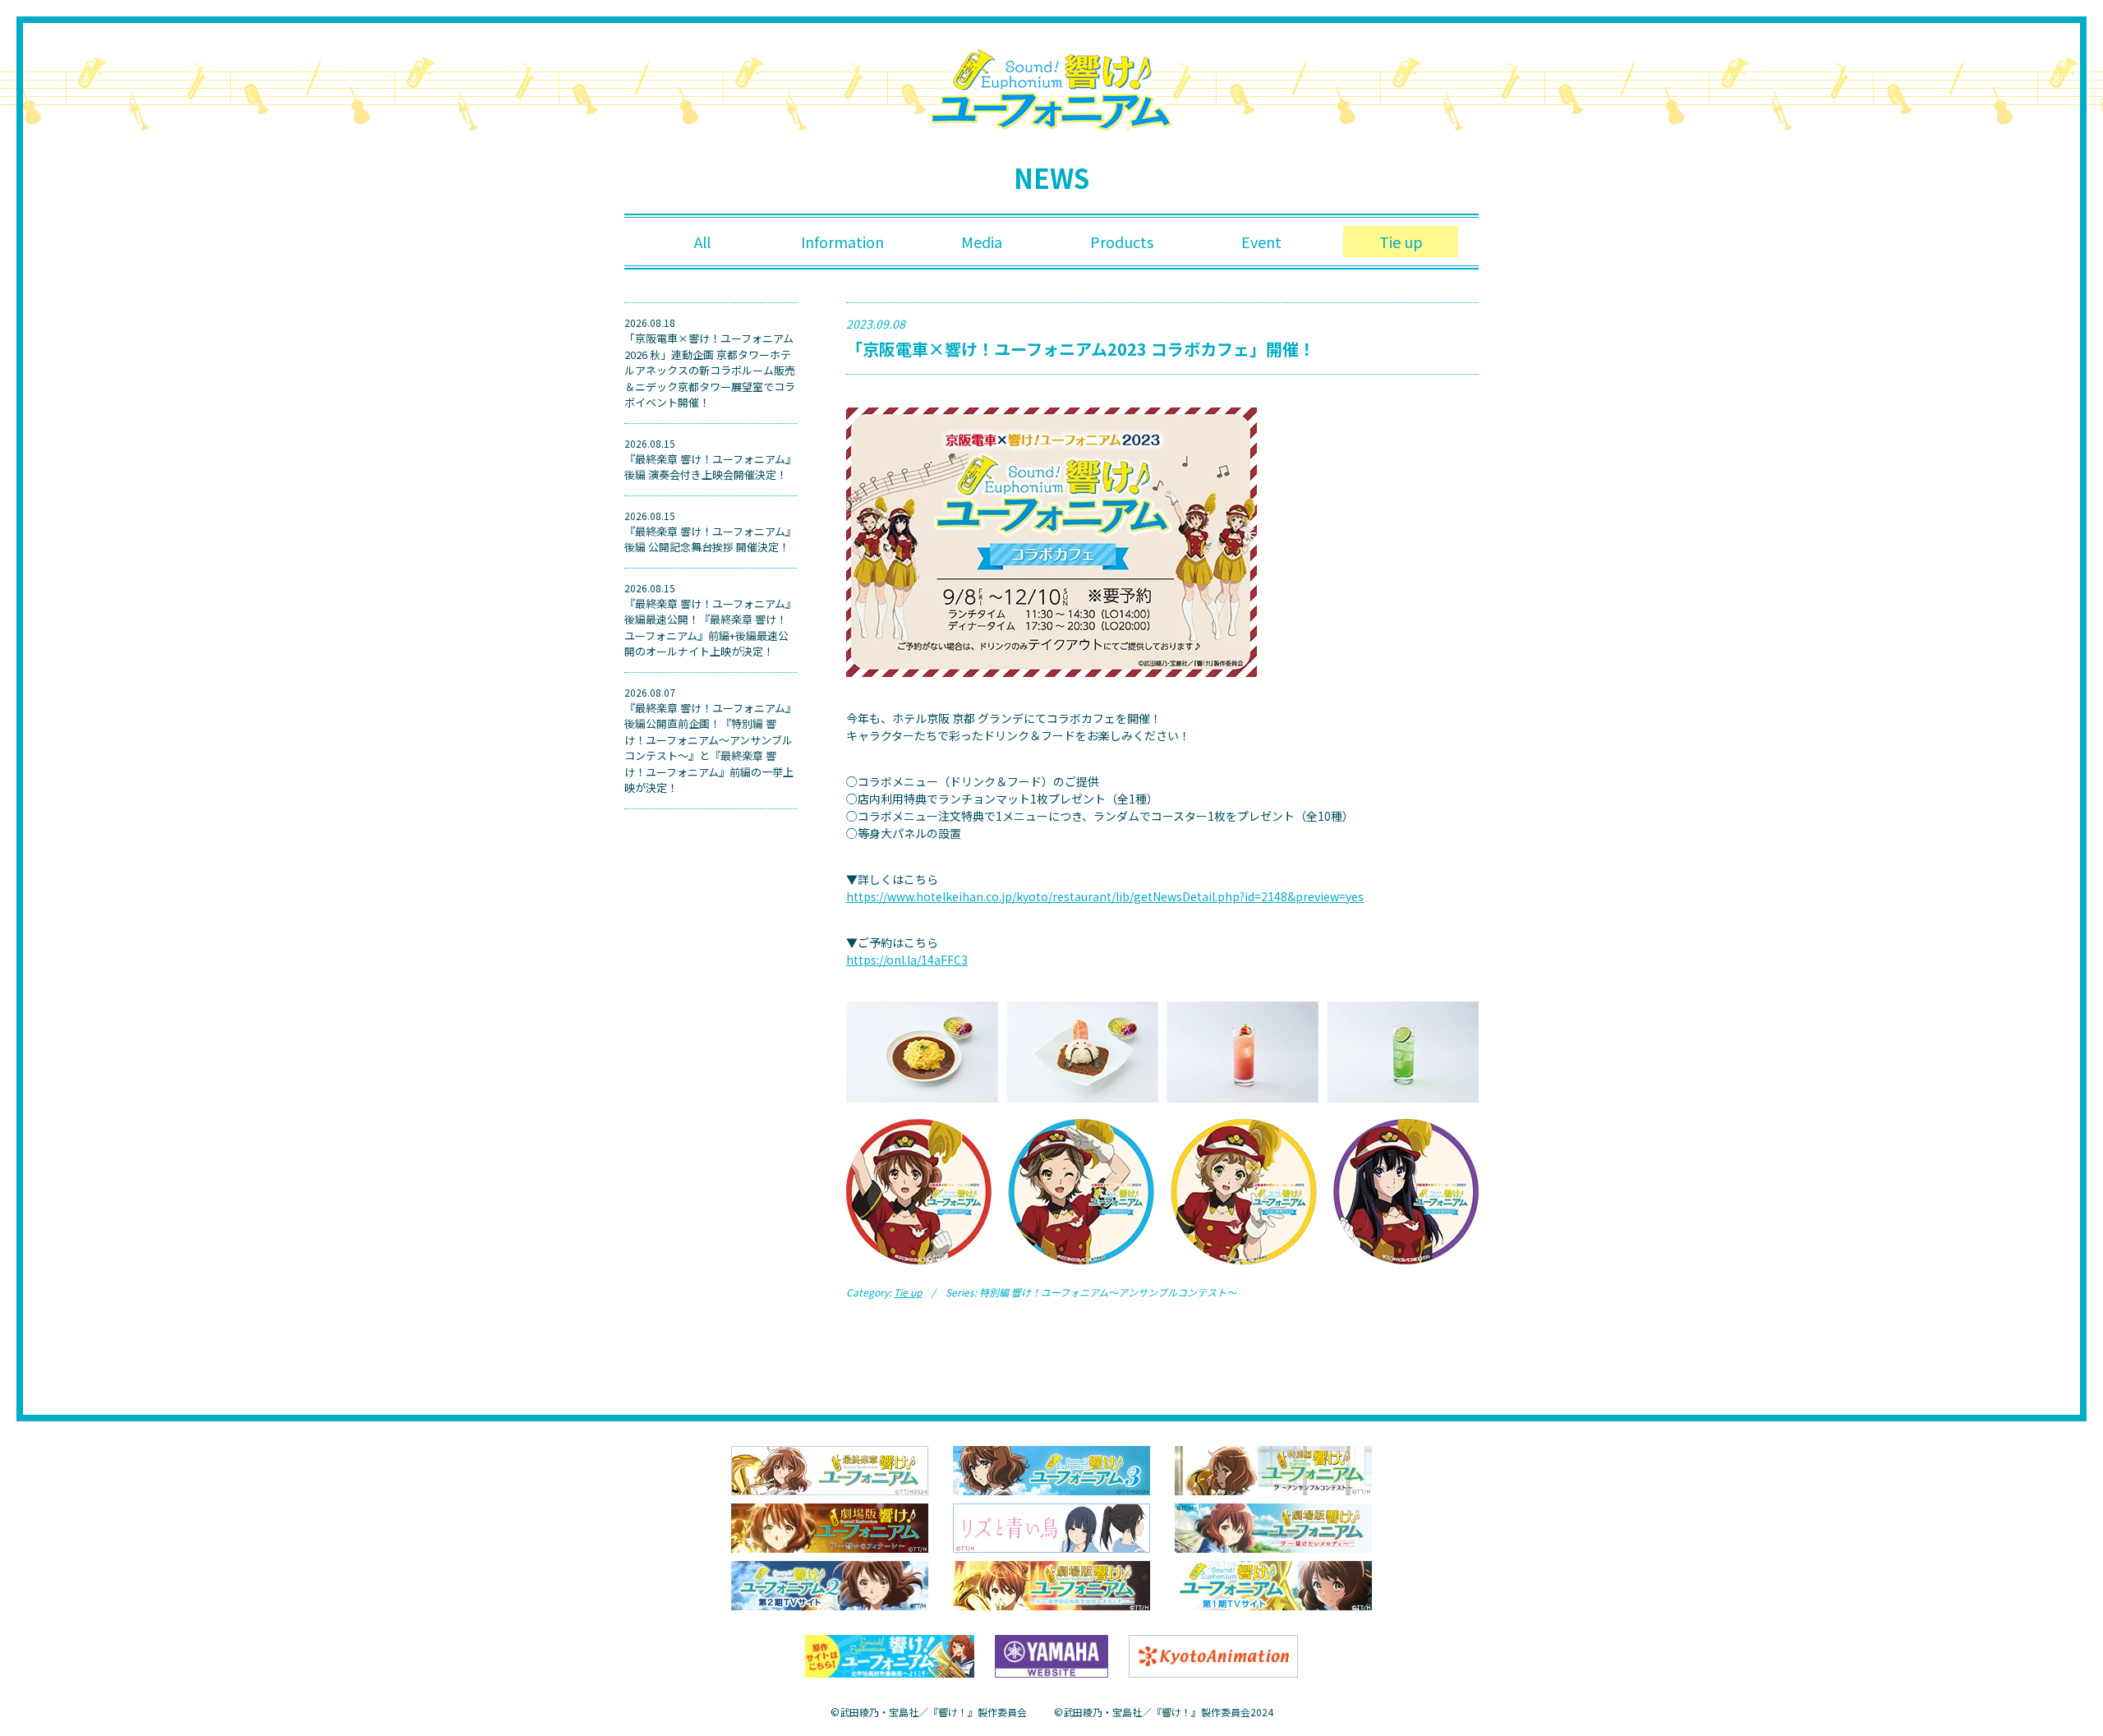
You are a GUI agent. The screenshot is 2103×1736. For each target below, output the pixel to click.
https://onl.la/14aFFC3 (907, 960)
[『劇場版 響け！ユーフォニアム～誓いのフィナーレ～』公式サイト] (830, 1526)
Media (982, 242)
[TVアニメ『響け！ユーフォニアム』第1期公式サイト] (1273, 1584)
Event (1261, 242)
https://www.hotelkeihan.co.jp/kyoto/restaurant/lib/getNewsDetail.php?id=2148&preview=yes (1105, 896)
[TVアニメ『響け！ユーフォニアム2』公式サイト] (830, 1584)
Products (1122, 242)
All (702, 242)
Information (842, 242)
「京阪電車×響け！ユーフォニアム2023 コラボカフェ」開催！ (1081, 349)
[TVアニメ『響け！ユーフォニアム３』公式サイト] (1051, 1469)
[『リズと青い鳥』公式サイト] (1051, 1526)
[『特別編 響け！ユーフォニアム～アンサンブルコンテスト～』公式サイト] (1273, 1469)
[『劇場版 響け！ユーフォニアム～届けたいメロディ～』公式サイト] (1273, 1526)
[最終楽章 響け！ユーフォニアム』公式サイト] (830, 1469)
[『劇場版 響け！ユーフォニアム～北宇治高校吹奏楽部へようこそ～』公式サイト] (1051, 1584)
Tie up (1401, 242)
